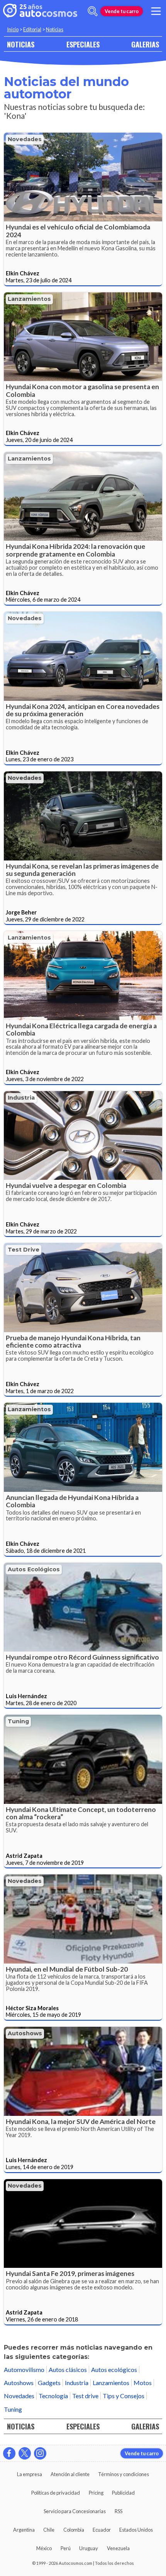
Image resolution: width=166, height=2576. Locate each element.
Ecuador (102, 2530)
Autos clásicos (68, 2369)
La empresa (30, 2474)
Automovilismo (24, 2369)
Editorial (32, 29)
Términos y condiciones (124, 2474)
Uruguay (89, 2548)
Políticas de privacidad (56, 2493)
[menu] (156, 11)
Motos (143, 2383)
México (44, 2548)
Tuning (18, 1721)
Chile (49, 2530)
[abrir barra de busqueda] (93, 11)
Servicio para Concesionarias (75, 2511)
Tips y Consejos (124, 2396)
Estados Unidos (136, 2530)
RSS (119, 2511)
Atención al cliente (70, 2474)
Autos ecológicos (34, 1569)
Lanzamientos (29, 299)
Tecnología (53, 2396)
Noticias (55, 29)
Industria (21, 1098)
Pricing (96, 2493)
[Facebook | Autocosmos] (9, 2453)
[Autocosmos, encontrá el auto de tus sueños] (40, 11)
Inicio (13, 29)
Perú (66, 2548)
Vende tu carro (122, 11)
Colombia (74, 2530)
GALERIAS (145, 44)
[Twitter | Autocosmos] (25, 2453)
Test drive (24, 1250)
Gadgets (49, 2383)
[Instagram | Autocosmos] (40, 2453)
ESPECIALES (83, 44)
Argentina (24, 2530)
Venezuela (118, 2548)
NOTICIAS (21, 44)
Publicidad (123, 2493)
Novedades (25, 139)
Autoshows (25, 2033)
